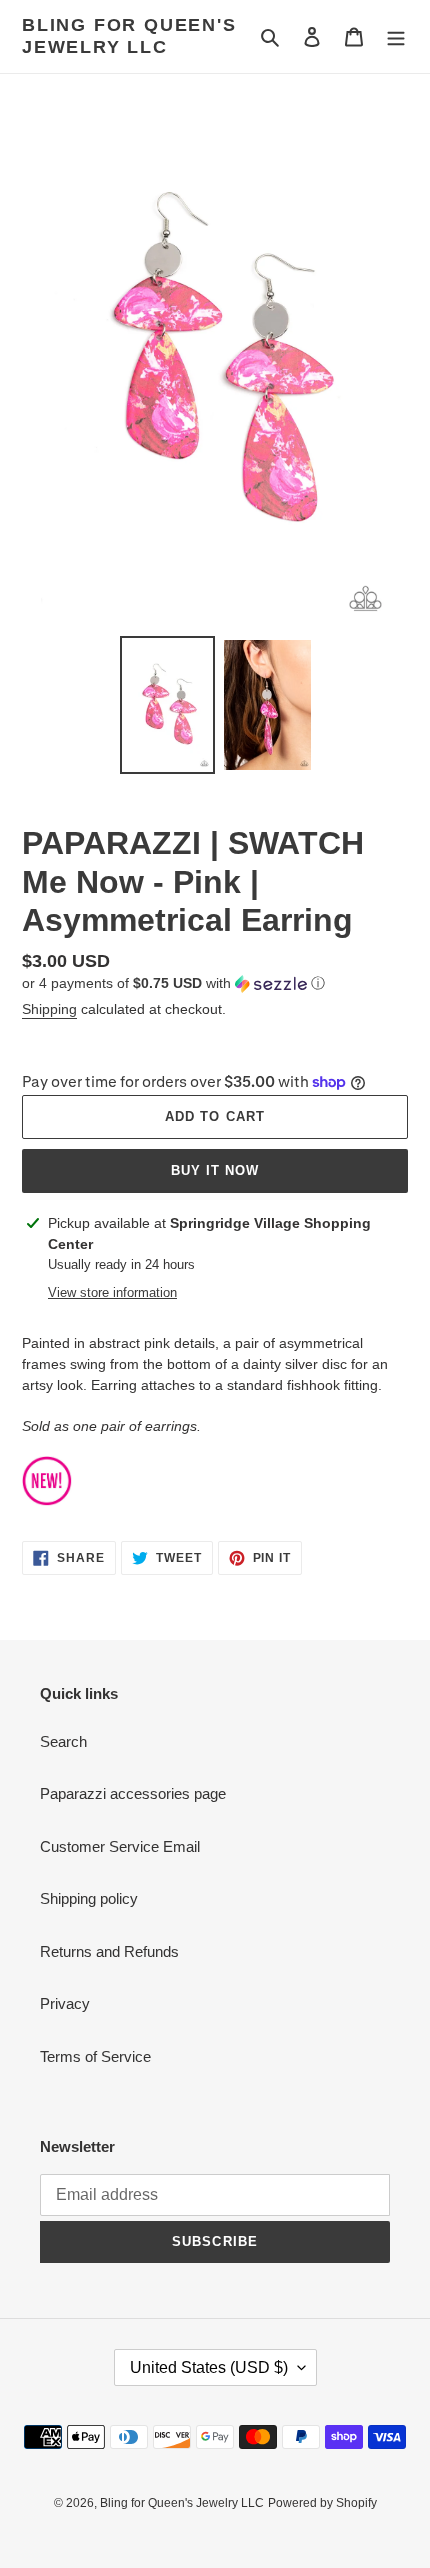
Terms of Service (95, 2056)
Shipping (49, 1009)
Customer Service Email (120, 1846)
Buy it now (215, 1170)
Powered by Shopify (322, 2503)
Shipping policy (89, 1898)
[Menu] (396, 36)
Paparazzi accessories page (133, 1793)
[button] (173, 983)
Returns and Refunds (109, 1951)
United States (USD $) (209, 2367)
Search (63, 1741)
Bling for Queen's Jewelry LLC (129, 36)
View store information (112, 1292)
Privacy (65, 2003)
